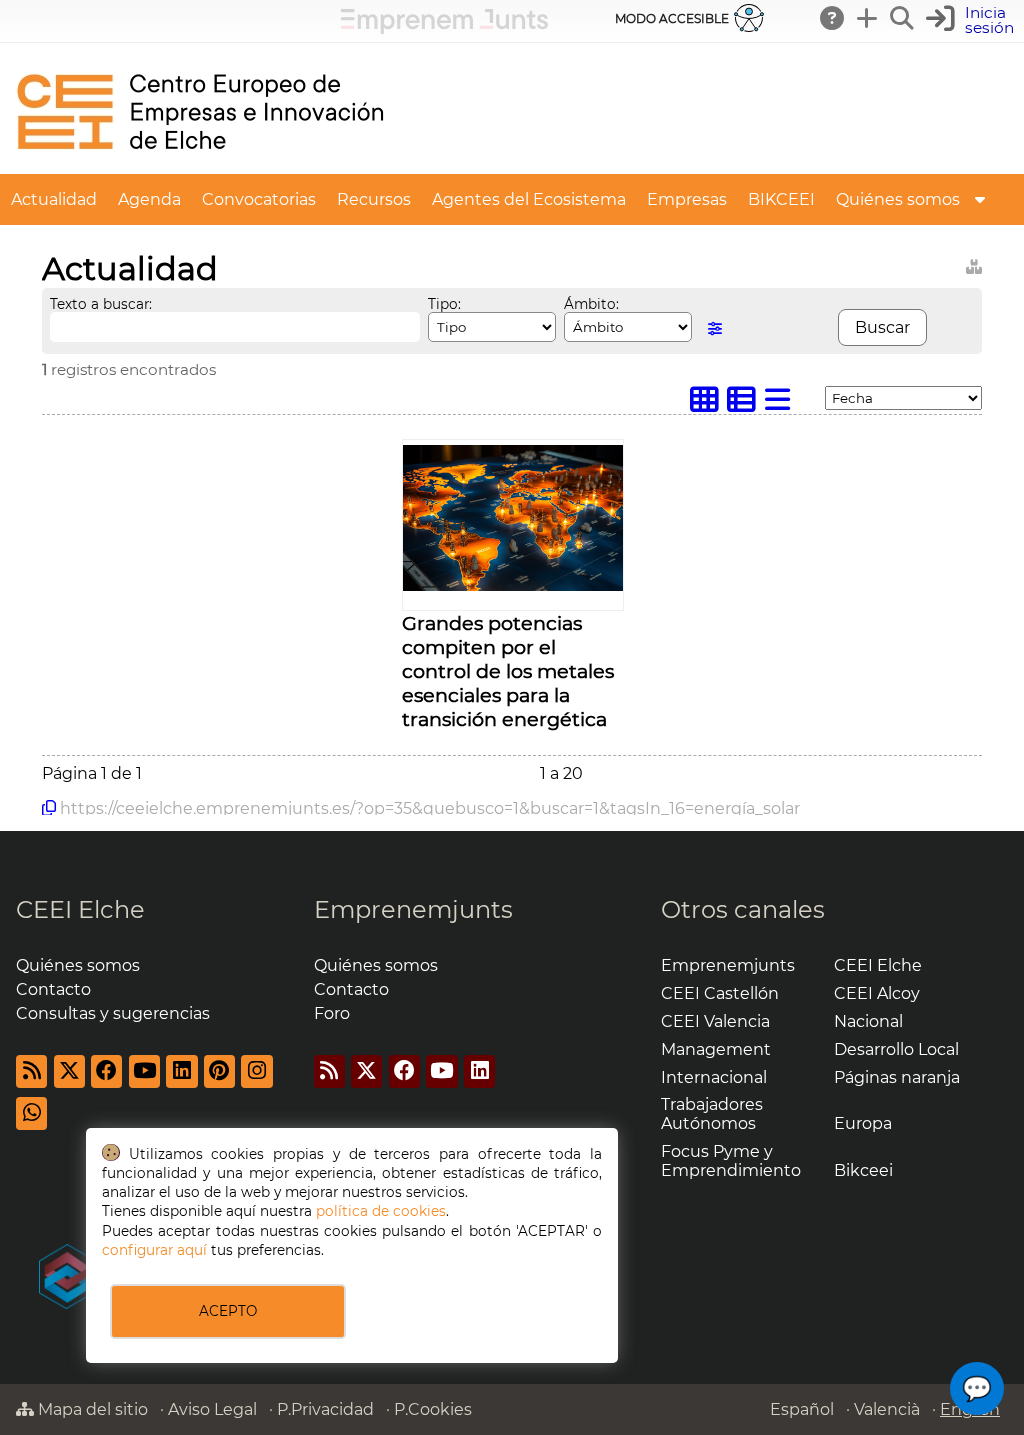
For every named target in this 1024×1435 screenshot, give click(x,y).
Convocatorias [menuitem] (259, 199)
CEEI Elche (80, 909)
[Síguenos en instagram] (256, 1071)
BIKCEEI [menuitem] (781, 199)
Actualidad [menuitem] (54, 199)
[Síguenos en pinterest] (219, 1071)
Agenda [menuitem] (149, 199)
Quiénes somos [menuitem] (898, 199)
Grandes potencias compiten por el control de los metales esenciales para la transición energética (508, 671)
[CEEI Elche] (200, 164)
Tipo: (444, 304)
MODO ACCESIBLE (672, 18)
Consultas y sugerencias (113, 1013)
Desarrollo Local (896, 1049)
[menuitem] (980, 199)
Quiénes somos (78, 965)
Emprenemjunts (413, 909)
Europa (863, 1123)
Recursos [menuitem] (374, 199)
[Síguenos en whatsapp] (31, 1113)
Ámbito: (591, 304)
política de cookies (381, 1211)
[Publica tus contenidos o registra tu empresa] (868, 18)
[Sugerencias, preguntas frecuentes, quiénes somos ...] (833, 18)
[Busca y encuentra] (903, 18)
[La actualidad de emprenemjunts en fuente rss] (329, 1071)
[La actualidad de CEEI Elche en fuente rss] (31, 1071)
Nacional (868, 1021)
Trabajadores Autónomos (712, 1114)
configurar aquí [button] (154, 1250)
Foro (332, 1013)
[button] (972, 20)
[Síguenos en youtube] (144, 1071)
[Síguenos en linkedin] (181, 1071)
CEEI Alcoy (877, 993)
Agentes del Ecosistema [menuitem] (529, 199)
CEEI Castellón (720, 993)
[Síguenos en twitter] (69, 1071)
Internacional (714, 1077)
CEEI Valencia (715, 1021)
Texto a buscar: (101, 304)
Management (716, 1049)
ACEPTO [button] (228, 1311)
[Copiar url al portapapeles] (49, 808)
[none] (512, 585)
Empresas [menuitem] (687, 199)
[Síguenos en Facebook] (106, 1071)
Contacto (53, 989)
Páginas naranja (897, 1077)
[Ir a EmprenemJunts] (444, 28)
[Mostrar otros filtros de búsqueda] (715, 328)
